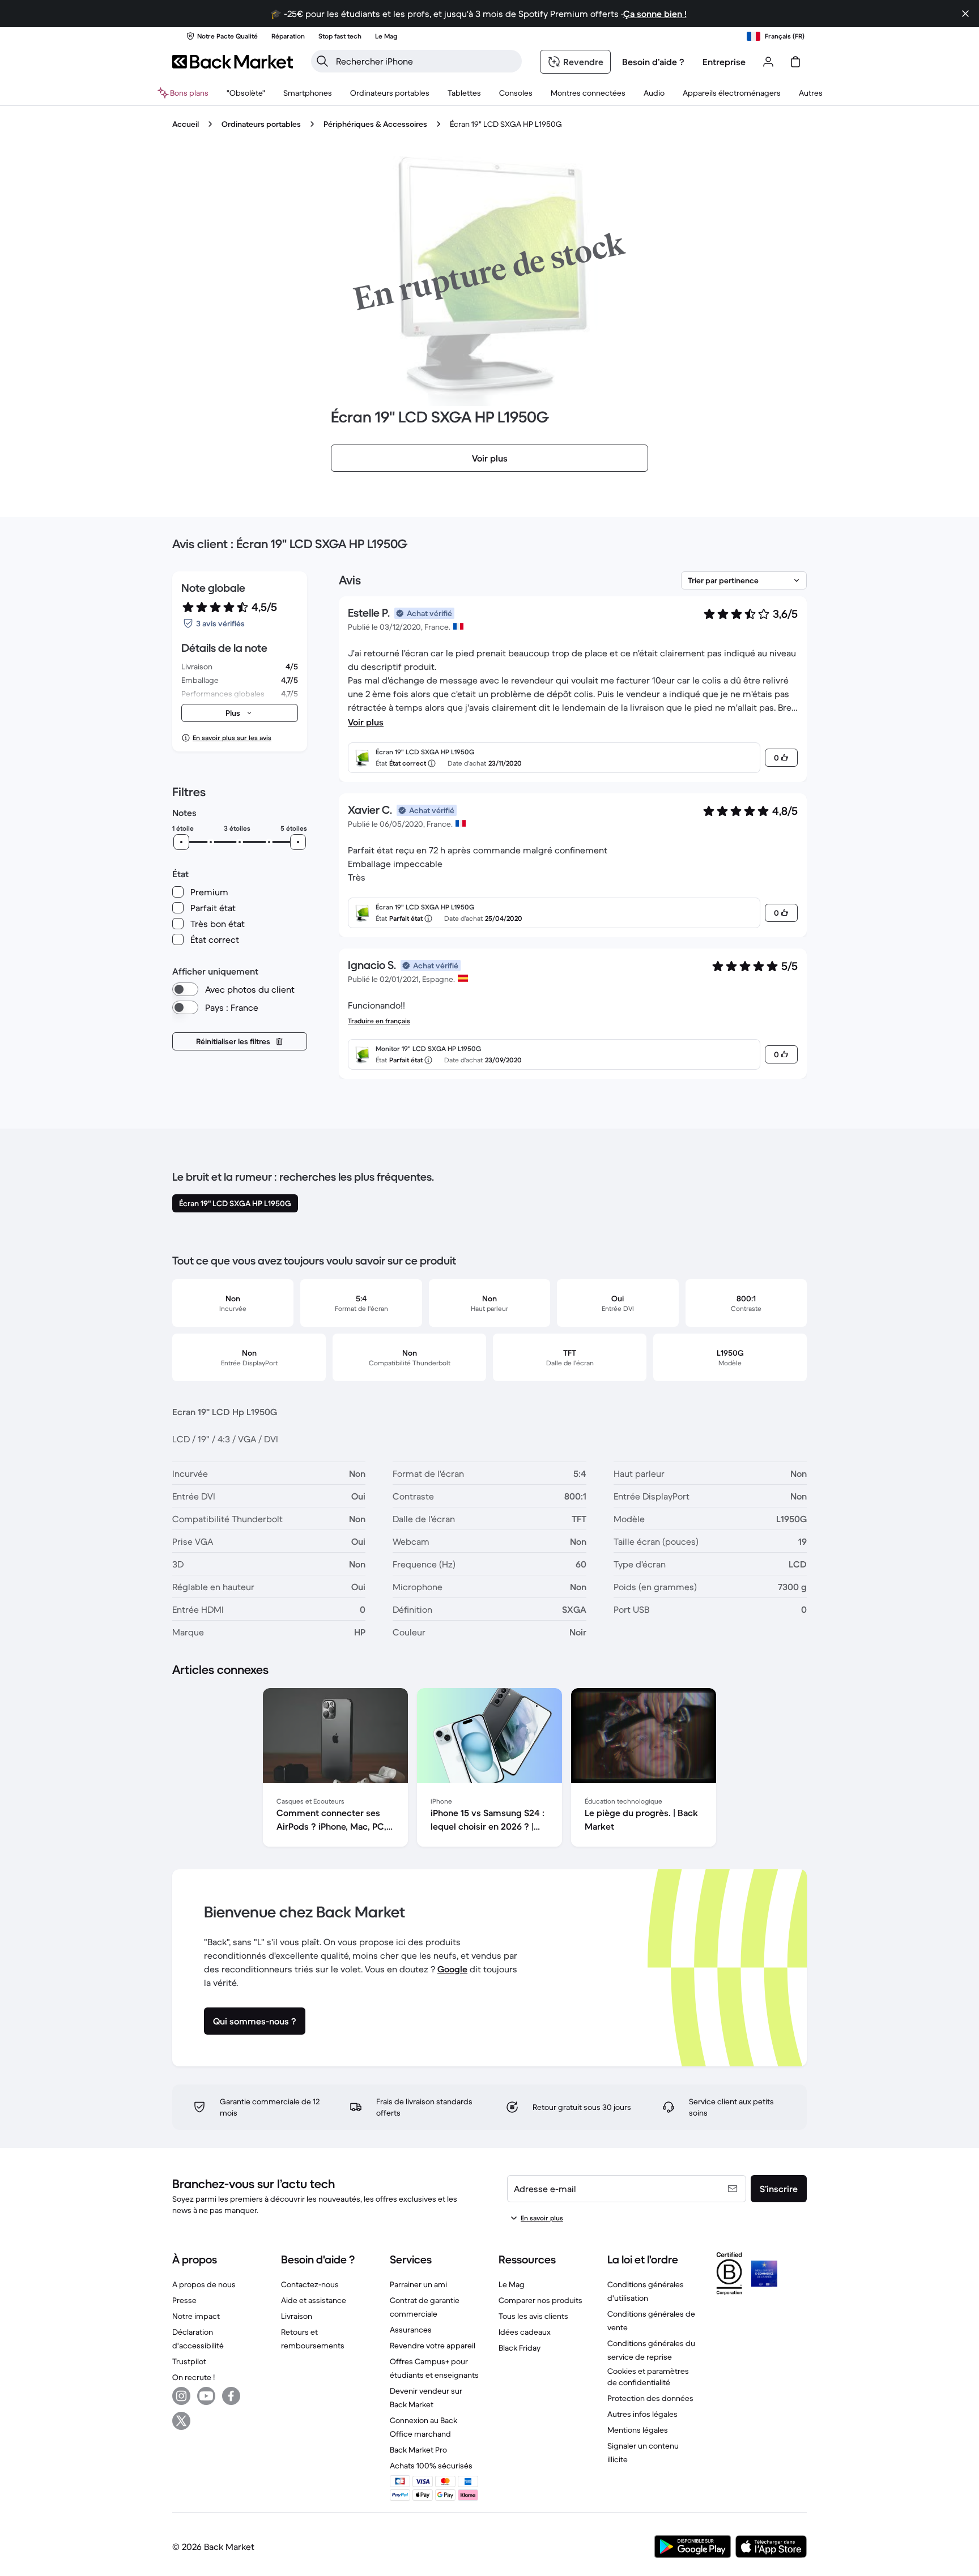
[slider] (181, 842)
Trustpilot (189, 2361)
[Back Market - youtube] (206, 2396)
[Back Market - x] (181, 2421)
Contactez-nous (310, 2284)
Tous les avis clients (533, 2316)
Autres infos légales (642, 2414)
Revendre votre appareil (433, 2346)
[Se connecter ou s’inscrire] (768, 62)
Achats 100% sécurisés (431, 2466)
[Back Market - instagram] (181, 2396)
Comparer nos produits (540, 2300)
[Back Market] (233, 62)
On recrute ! (193, 2377)
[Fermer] (965, 14)
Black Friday (520, 2348)
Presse (184, 2300)
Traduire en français (379, 1021)
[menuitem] (308, 93)
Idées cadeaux (525, 2332)
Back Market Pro (418, 2450)
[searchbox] (425, 61)
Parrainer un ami (418, 2284)
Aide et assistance (314, 2300)
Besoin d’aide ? (653, 62)
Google (452, 1969)
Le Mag (512, 2284)
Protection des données (650, 2398)
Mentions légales (638, 2430)
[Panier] (795, 62)
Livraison (297, 2316)
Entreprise (724, 62)
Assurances (411, 2330)
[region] (489, 1770)
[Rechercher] (322, 61)
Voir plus (366, 722)
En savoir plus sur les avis (232, 738)
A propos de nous (204, 2284)
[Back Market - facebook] (231, 2396)
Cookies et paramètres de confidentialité (648, 2377)
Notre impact (196, 2316)
